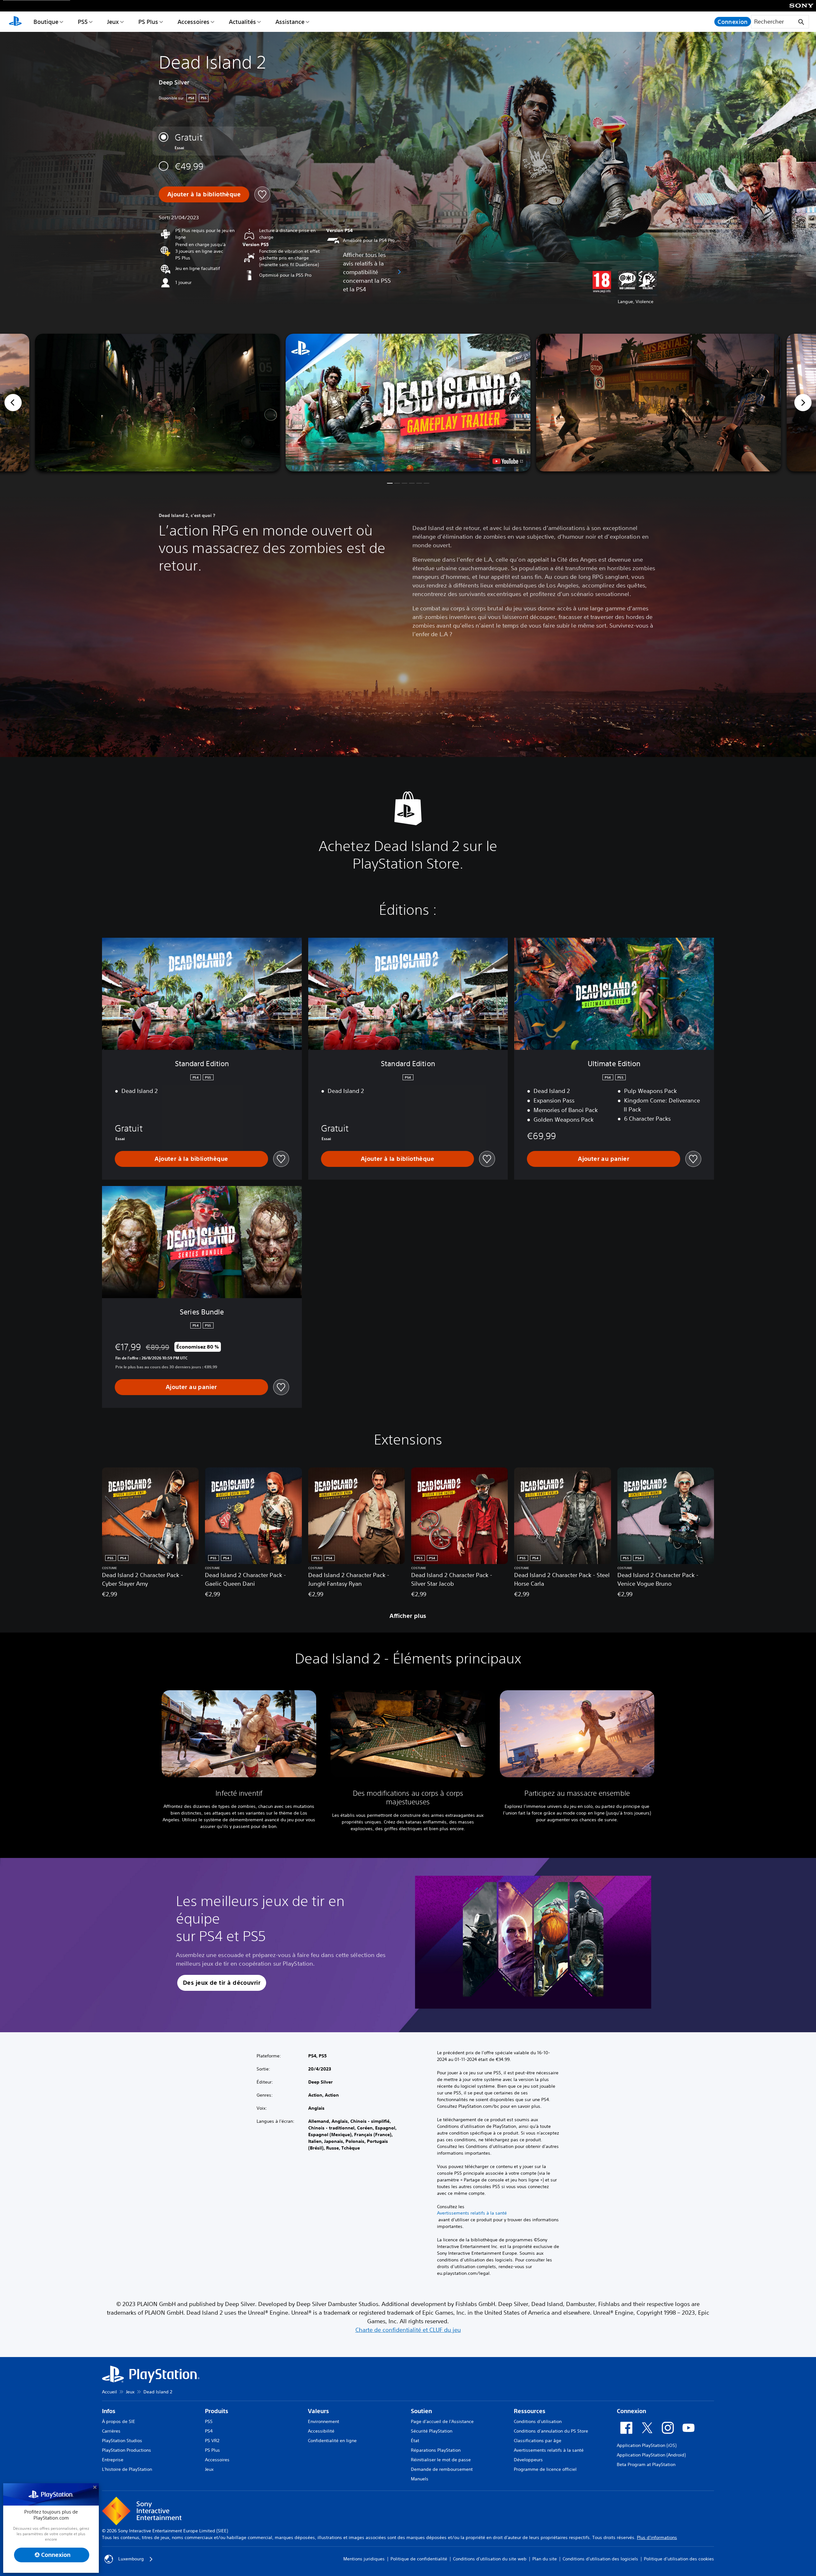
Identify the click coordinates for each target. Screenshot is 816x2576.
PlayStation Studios (122, 2441)
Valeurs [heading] (318, 2411)
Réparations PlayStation (436, 2450)
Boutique (46, 22)
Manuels (420, 2479)
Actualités (242, 22)
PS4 (209, 2431)
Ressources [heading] (530, 2411)
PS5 (83, 22)
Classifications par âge (538, 2441)
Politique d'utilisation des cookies (679, 2559)
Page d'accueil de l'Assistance (442, 2421)
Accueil (109, 2392)
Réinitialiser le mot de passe (441, 2460)
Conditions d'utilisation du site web (490, 2559)
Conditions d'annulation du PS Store (551, 2431)
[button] (408, 403)
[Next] (803, 403)
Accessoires (193, 22)
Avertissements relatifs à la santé (472, 2213)
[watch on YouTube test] (508, 461)
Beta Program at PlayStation (646, 2464)
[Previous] (13, 403)
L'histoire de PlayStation (127, 2469)
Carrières (111, 2431)
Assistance (290, 22)
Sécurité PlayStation (432, 2431)
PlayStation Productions (127, 2450)
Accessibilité (321, 2431)
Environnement (324, 2421)
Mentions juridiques (364, 2559)
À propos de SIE (119, 2421)
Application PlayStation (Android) (651, 2455)
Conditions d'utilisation (538, 2421)
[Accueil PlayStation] (15, 22)
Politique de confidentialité (419, 2559)
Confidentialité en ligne (332, 2441)
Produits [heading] (217, 2411)
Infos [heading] (109, 2411)
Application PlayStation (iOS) (647, 2445)
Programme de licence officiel (545, 2469)
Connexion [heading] (631, 2411)
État (415, 2441)
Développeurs (528, 2460)
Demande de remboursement (442, 2469)
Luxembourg (131, 2559)
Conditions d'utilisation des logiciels (600, 2559)
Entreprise (113, 2460)
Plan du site (545, 2559)
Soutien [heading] (421, 2411)
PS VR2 (212, 2441)
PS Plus (148, 22)
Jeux (113, 22)
